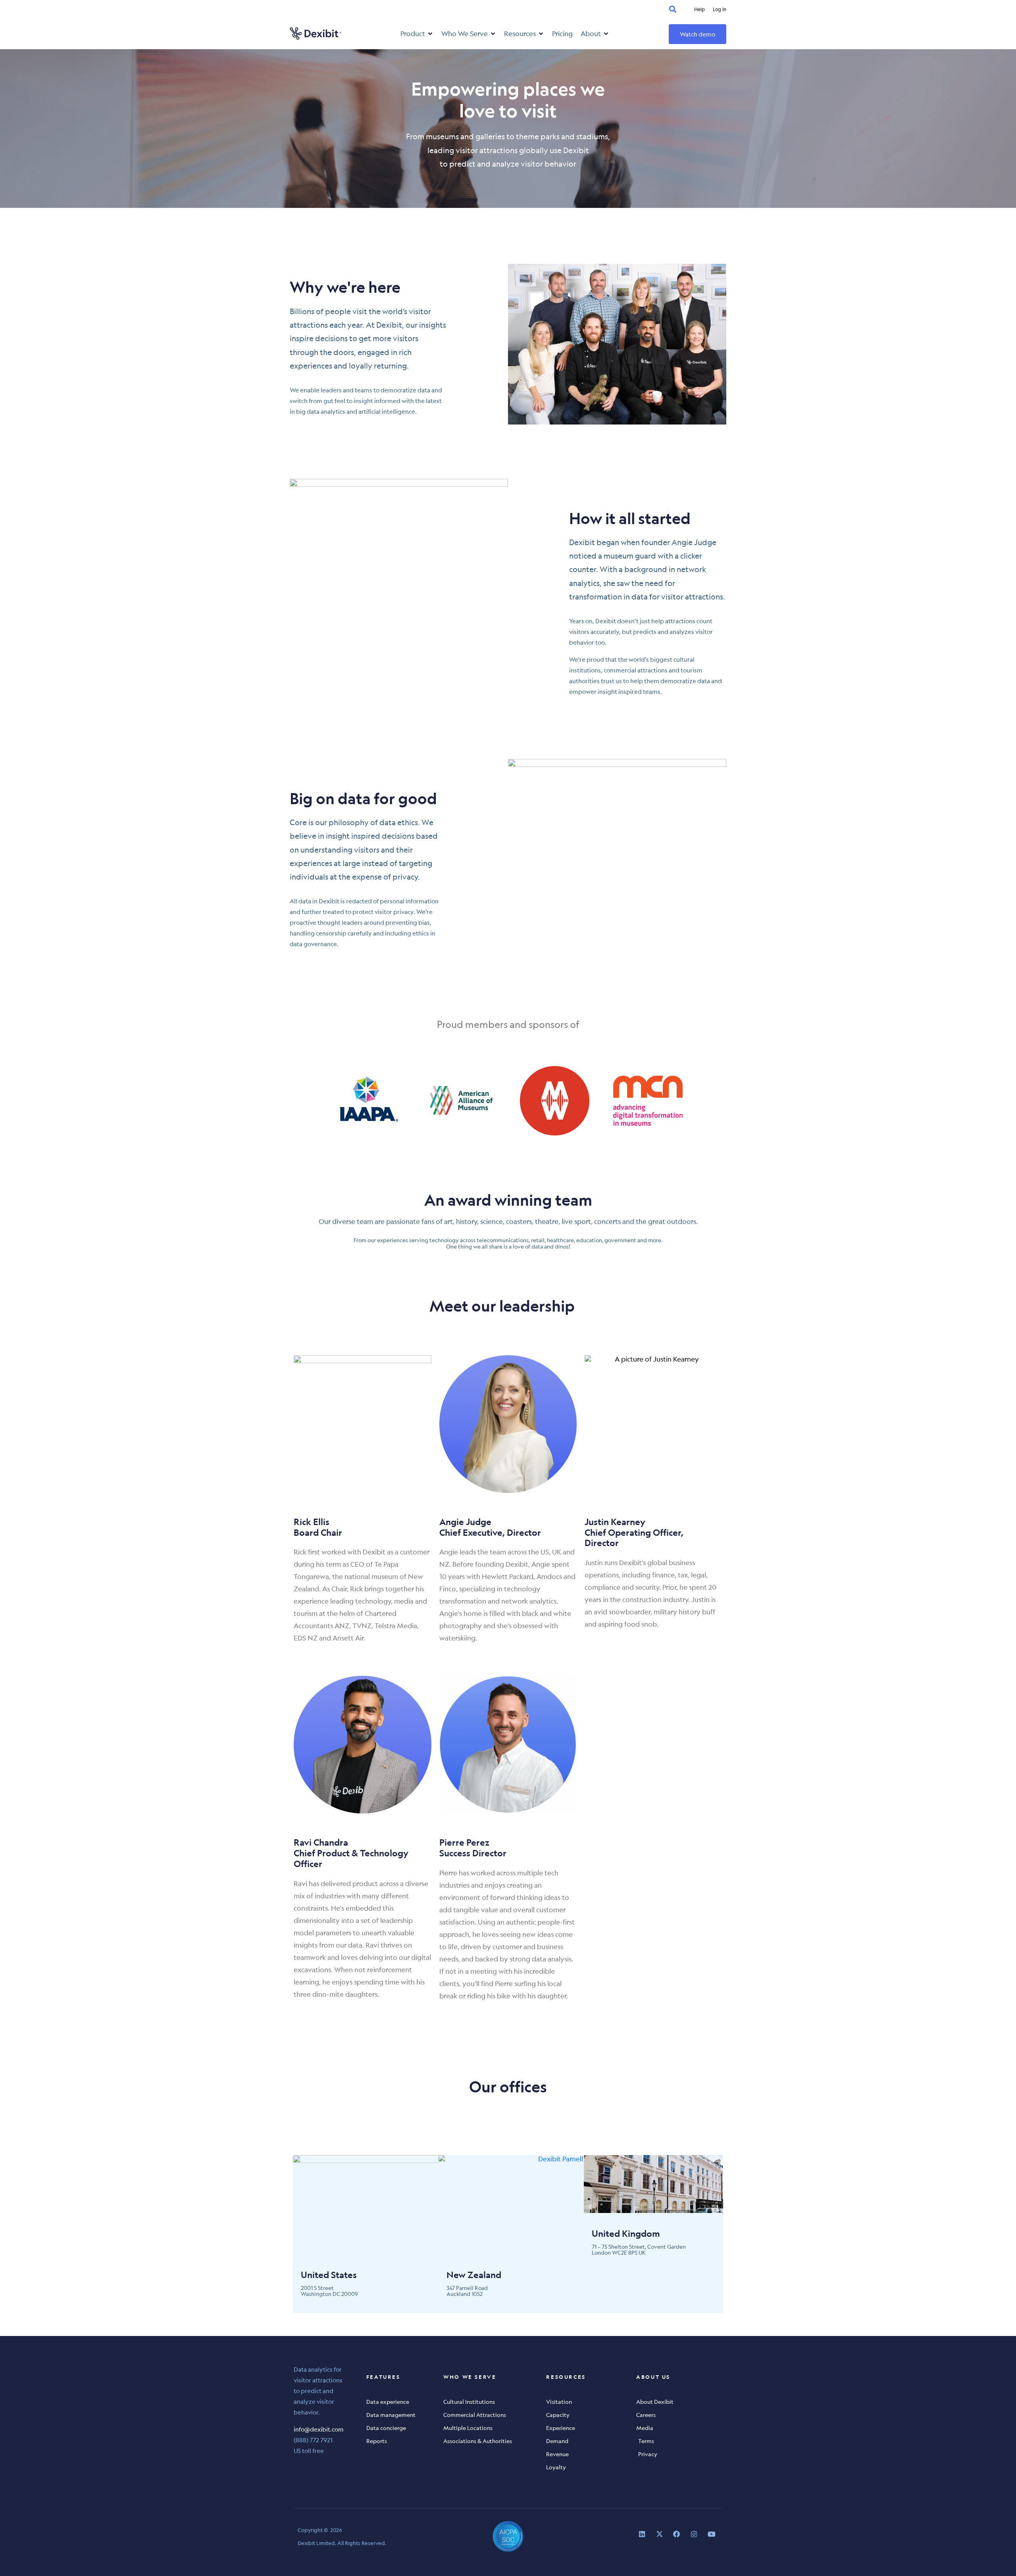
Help (699, 9)
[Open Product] (430, 34)
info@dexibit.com (319, 2429)
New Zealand (474, 2275)
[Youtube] (711, 2534)
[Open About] (606, 34)
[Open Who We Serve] (493, 34)
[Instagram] (694, 2534)
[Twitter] (659, 2534)
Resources (566, 2377)
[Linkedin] (642, 2534)
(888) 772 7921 (313, 2440)
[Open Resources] (541, 34)
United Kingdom (626, 2233)
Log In (720, 9)
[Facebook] (676, 2534)
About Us (653, 2377)
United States (329, 2275)
